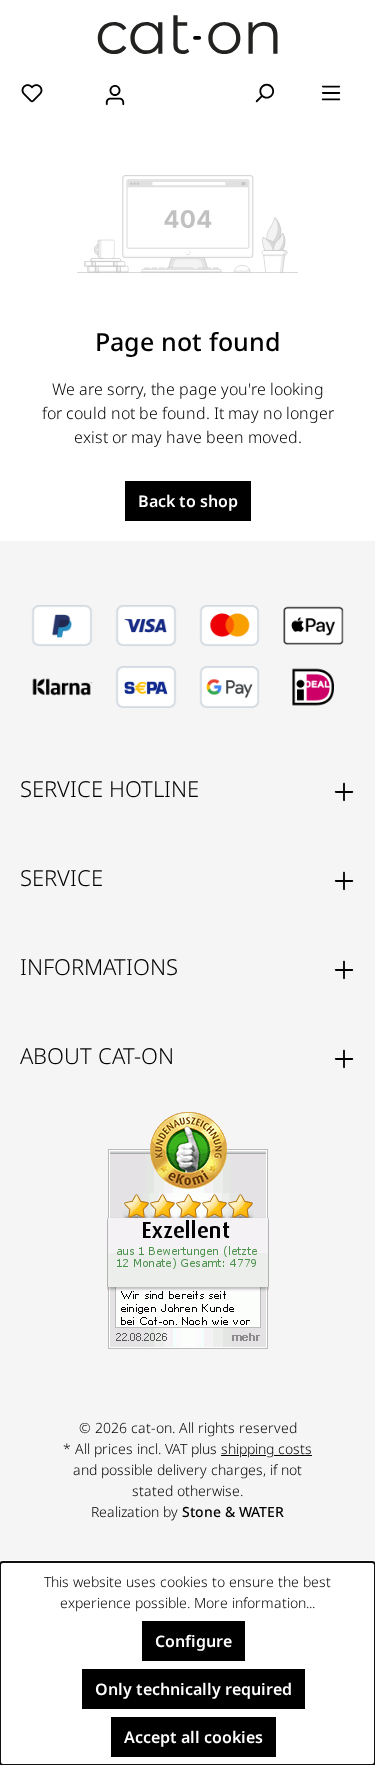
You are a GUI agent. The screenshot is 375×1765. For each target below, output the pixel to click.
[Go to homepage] (187, 34)
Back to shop (188, 501)
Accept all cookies (193, 1737)
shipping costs (266, 1448)
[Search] (264, 92)
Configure (193, 1641)
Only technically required (193, 1689)
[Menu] (331, 92)
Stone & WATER (233, 1511)
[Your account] (115, 92)
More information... (254, 1602)
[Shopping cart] (188, 94)
